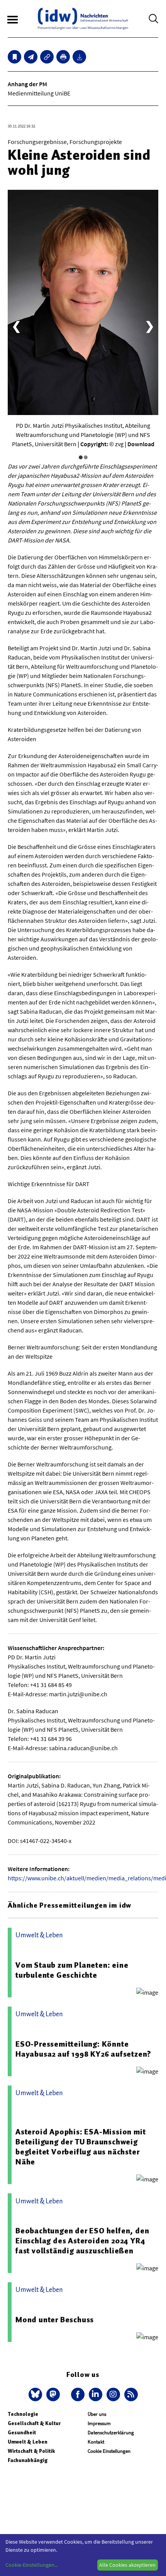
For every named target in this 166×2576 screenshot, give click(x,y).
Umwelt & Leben (28, 2442)
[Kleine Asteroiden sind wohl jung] (31, 57)
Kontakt (96, 2442)
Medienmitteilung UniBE (39, 93)
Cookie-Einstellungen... (32, 2565)
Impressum (99, 2423)
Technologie (23, 2414)
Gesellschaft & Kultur (34, 2423)
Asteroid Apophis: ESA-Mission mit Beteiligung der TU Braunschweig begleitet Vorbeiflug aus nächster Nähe (80, 2147)
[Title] (47, 57)
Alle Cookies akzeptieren (127, 2565)
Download (141, 444)
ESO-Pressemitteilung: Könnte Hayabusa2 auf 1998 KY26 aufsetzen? (83, 2049)
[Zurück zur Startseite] (83, 19)
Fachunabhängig (28, 2460)
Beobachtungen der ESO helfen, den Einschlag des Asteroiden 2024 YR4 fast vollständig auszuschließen (82, 2241)
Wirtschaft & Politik (31, 2451)
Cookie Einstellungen (109, 2451)
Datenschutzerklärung (111, 2433)
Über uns (97, 2414)
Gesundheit (22, 2433)
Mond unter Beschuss (55, 2320)
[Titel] (14, 57)
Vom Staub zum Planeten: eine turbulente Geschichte (72, 1970)
